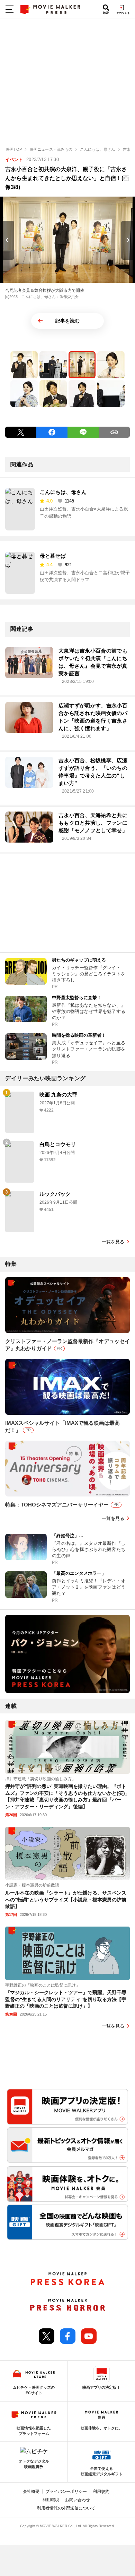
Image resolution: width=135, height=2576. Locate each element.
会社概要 (31, 2492)
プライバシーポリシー (66, 2492)
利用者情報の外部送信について (66, 2508)
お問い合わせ (78, 2500)
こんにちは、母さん (63, 492)
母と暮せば (53, 556)
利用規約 (101, 2492)
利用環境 (51, 2500)
